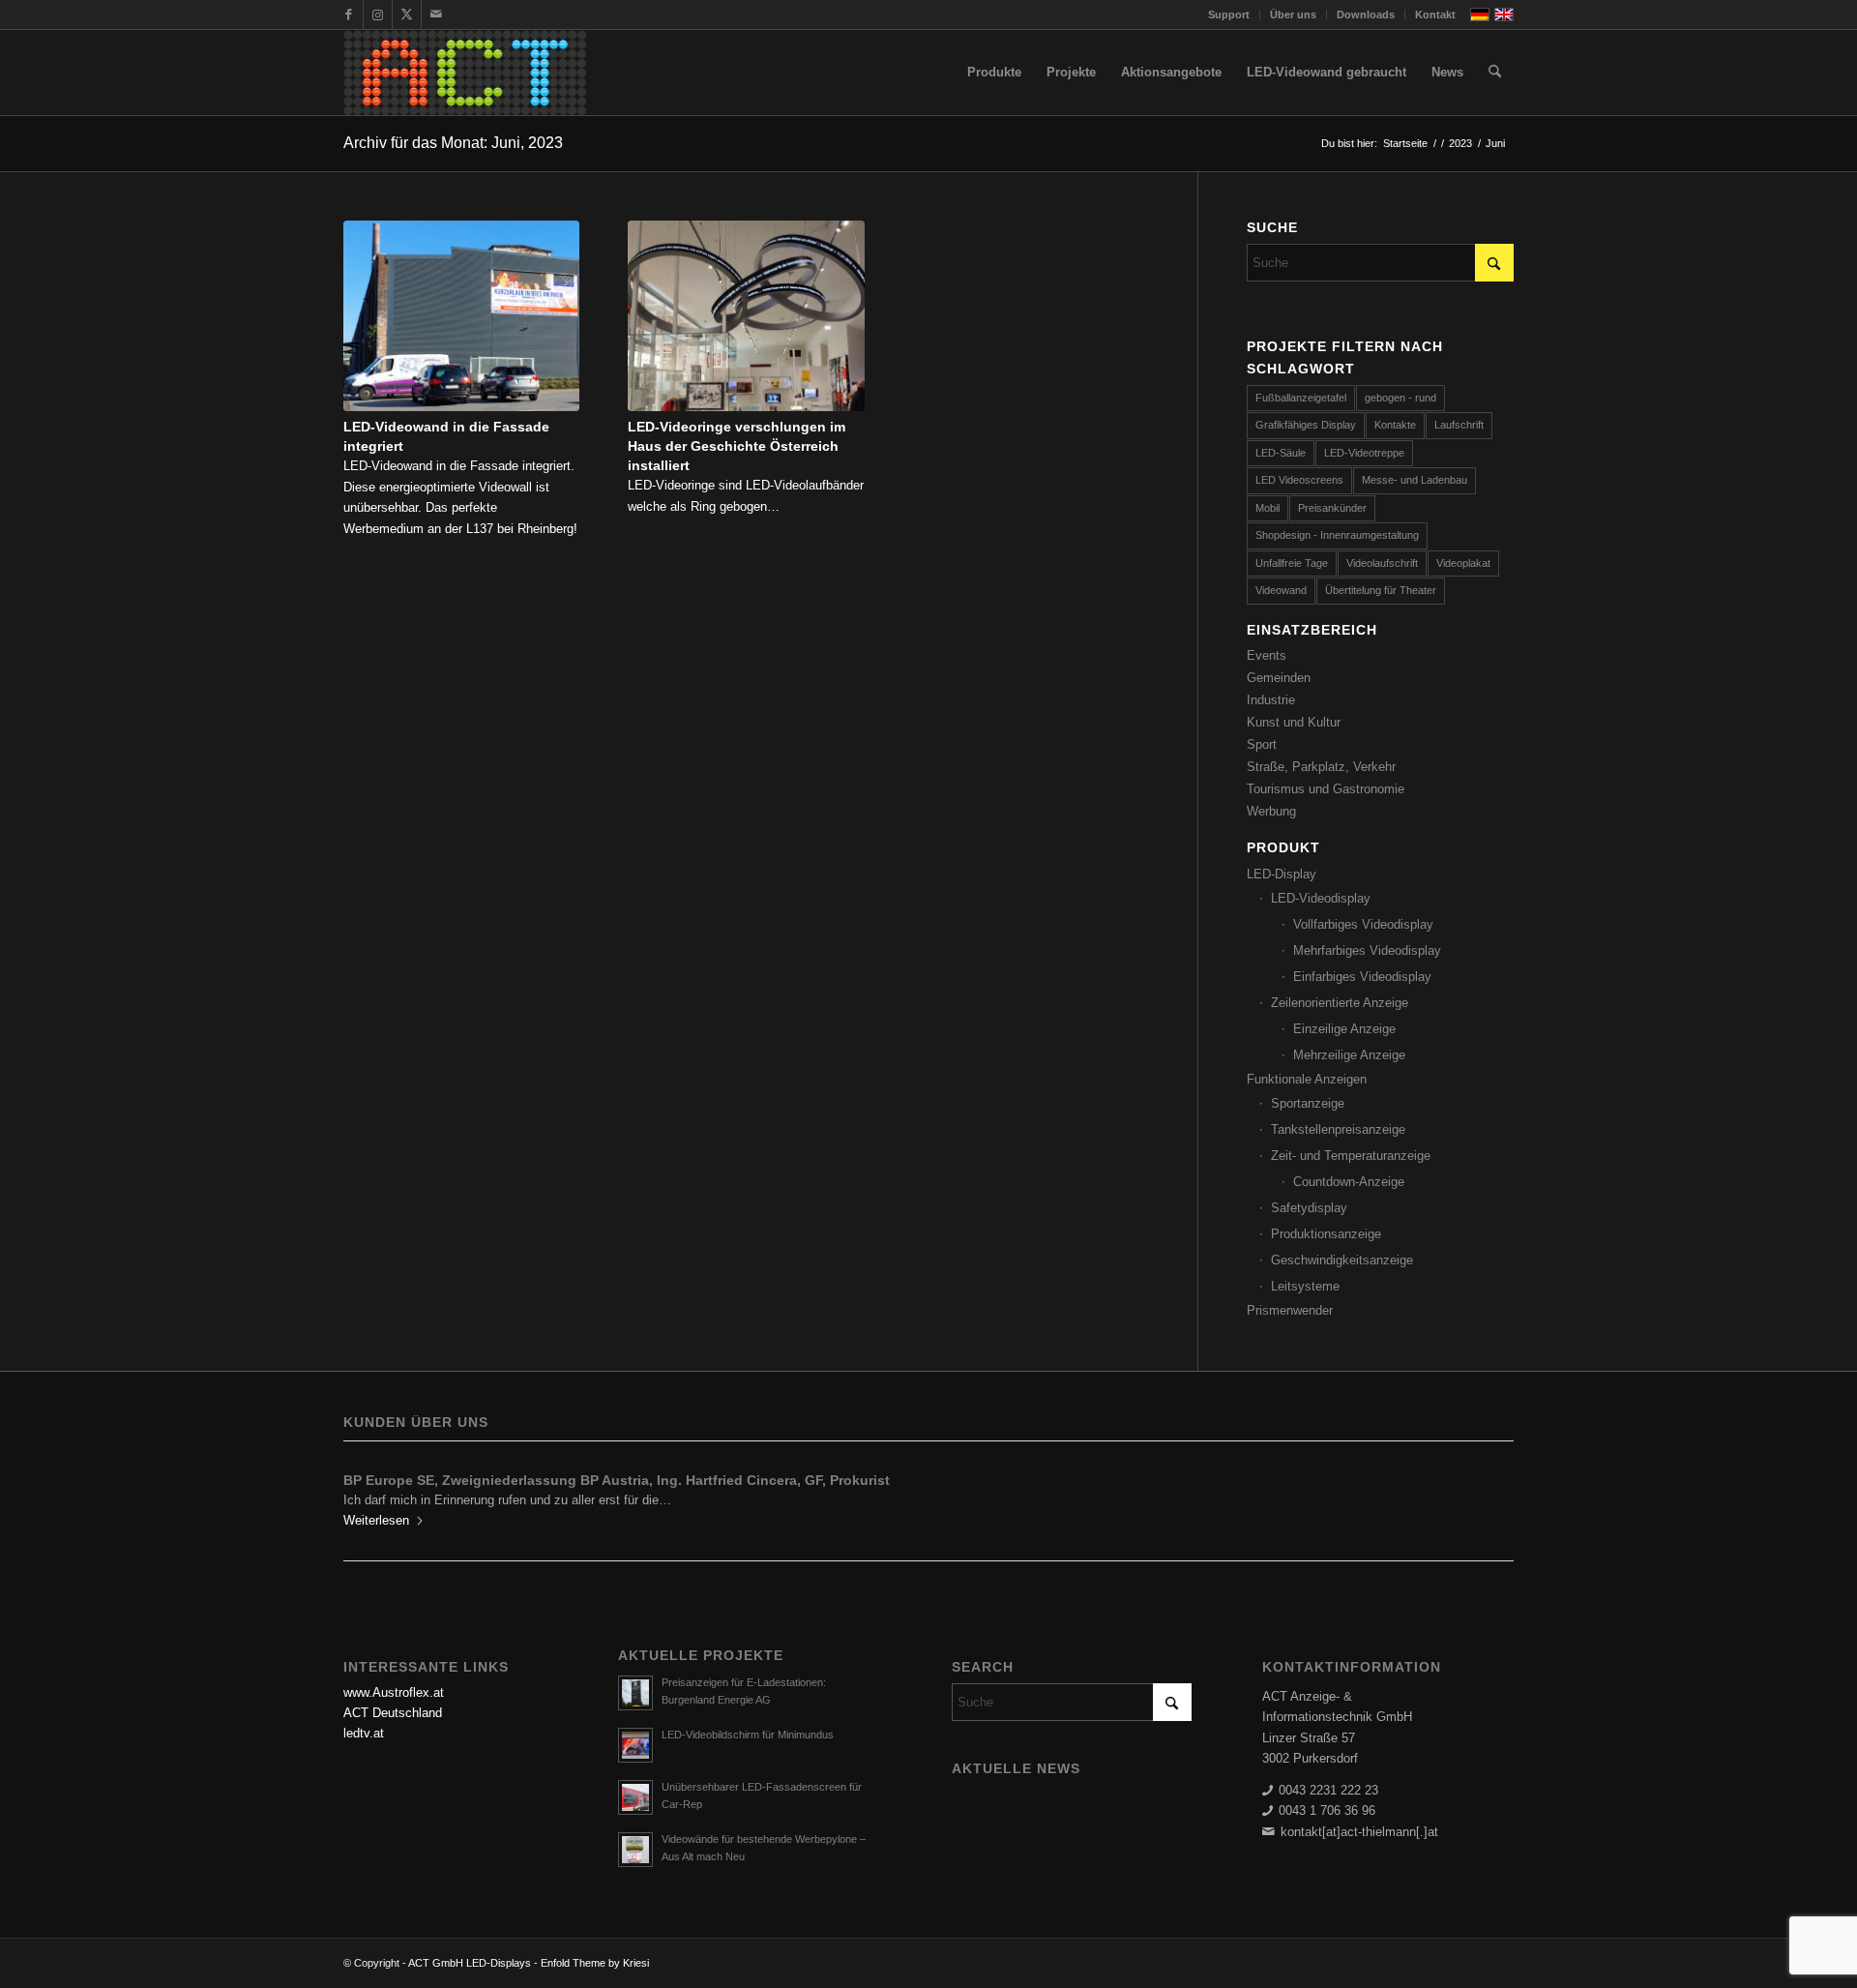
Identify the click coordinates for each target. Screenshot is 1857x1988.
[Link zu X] (407, 15)
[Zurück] (372, 1494)
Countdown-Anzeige (1349, 1182)
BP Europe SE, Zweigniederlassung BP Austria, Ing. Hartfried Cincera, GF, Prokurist (617, 1480)
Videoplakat (1463, 563)
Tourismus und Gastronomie (1326, 789)
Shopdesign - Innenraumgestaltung (1337, 535)
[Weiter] (1485, 1494)
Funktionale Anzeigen (1307, 1079)
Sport (1262, 744)
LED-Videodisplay (1321, 898)
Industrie (1271, 700)
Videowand (1281, 590)
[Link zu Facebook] (349, 15)
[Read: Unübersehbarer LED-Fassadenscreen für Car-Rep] (635, 1797)
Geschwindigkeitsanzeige (1342, 1260)
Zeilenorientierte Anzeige (1340, 1003)
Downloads (1366, 15)
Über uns (1293, 15)
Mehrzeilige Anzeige (1349, 1055)
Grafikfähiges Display (1306, 425)
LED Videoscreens (1299, 480)
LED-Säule (1281, 453)
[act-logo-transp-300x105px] (465, 73)
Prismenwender (1290, 1310)
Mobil (1267, 508)
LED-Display (1282, 874)
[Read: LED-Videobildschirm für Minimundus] (635, 1745)
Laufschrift (1459, 425)
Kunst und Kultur (1294, 722)
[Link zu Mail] (436, 15)
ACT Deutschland (393, 1713)
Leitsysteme (1305, 1286)
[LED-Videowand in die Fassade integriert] (461, 316)
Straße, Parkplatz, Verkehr (1321, 767)
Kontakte (1395, 425)
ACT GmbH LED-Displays (470, 1963)
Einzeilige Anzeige (1344, 1029)
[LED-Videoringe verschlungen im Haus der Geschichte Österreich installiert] (746, 316)
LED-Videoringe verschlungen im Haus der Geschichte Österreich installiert (737, 446)
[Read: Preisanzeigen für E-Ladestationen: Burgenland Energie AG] (635, 1693)
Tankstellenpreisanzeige (1338, 1129)
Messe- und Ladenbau (1415, 480)
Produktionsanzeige (1326, 1234)
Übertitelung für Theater (1381, 590)
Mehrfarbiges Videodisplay (1367, 950)
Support (1229, 15)
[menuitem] (1229, 15)
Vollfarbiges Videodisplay (1363, 924)
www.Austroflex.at (394, 1692)
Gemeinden (1279, 678)
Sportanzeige (1308, 1103)
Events (1267, 655)
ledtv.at (364, 1733)
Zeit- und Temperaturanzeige (1351, 1156)
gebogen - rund (1400, 398)
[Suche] (1495, 73)
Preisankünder (1332, 508)
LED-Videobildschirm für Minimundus (748, 1735)
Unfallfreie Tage (1292, 563)
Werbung (1271, 811)
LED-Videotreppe (1364, 453)
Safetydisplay (1309, 1208)
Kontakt (1435, 15)
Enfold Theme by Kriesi (595, 1963)
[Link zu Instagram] (378, 15)
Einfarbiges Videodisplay (1362, 977)
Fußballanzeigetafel (1301, 398)
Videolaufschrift (1382, 563)
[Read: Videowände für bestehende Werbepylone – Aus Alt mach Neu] (635, 1850)
